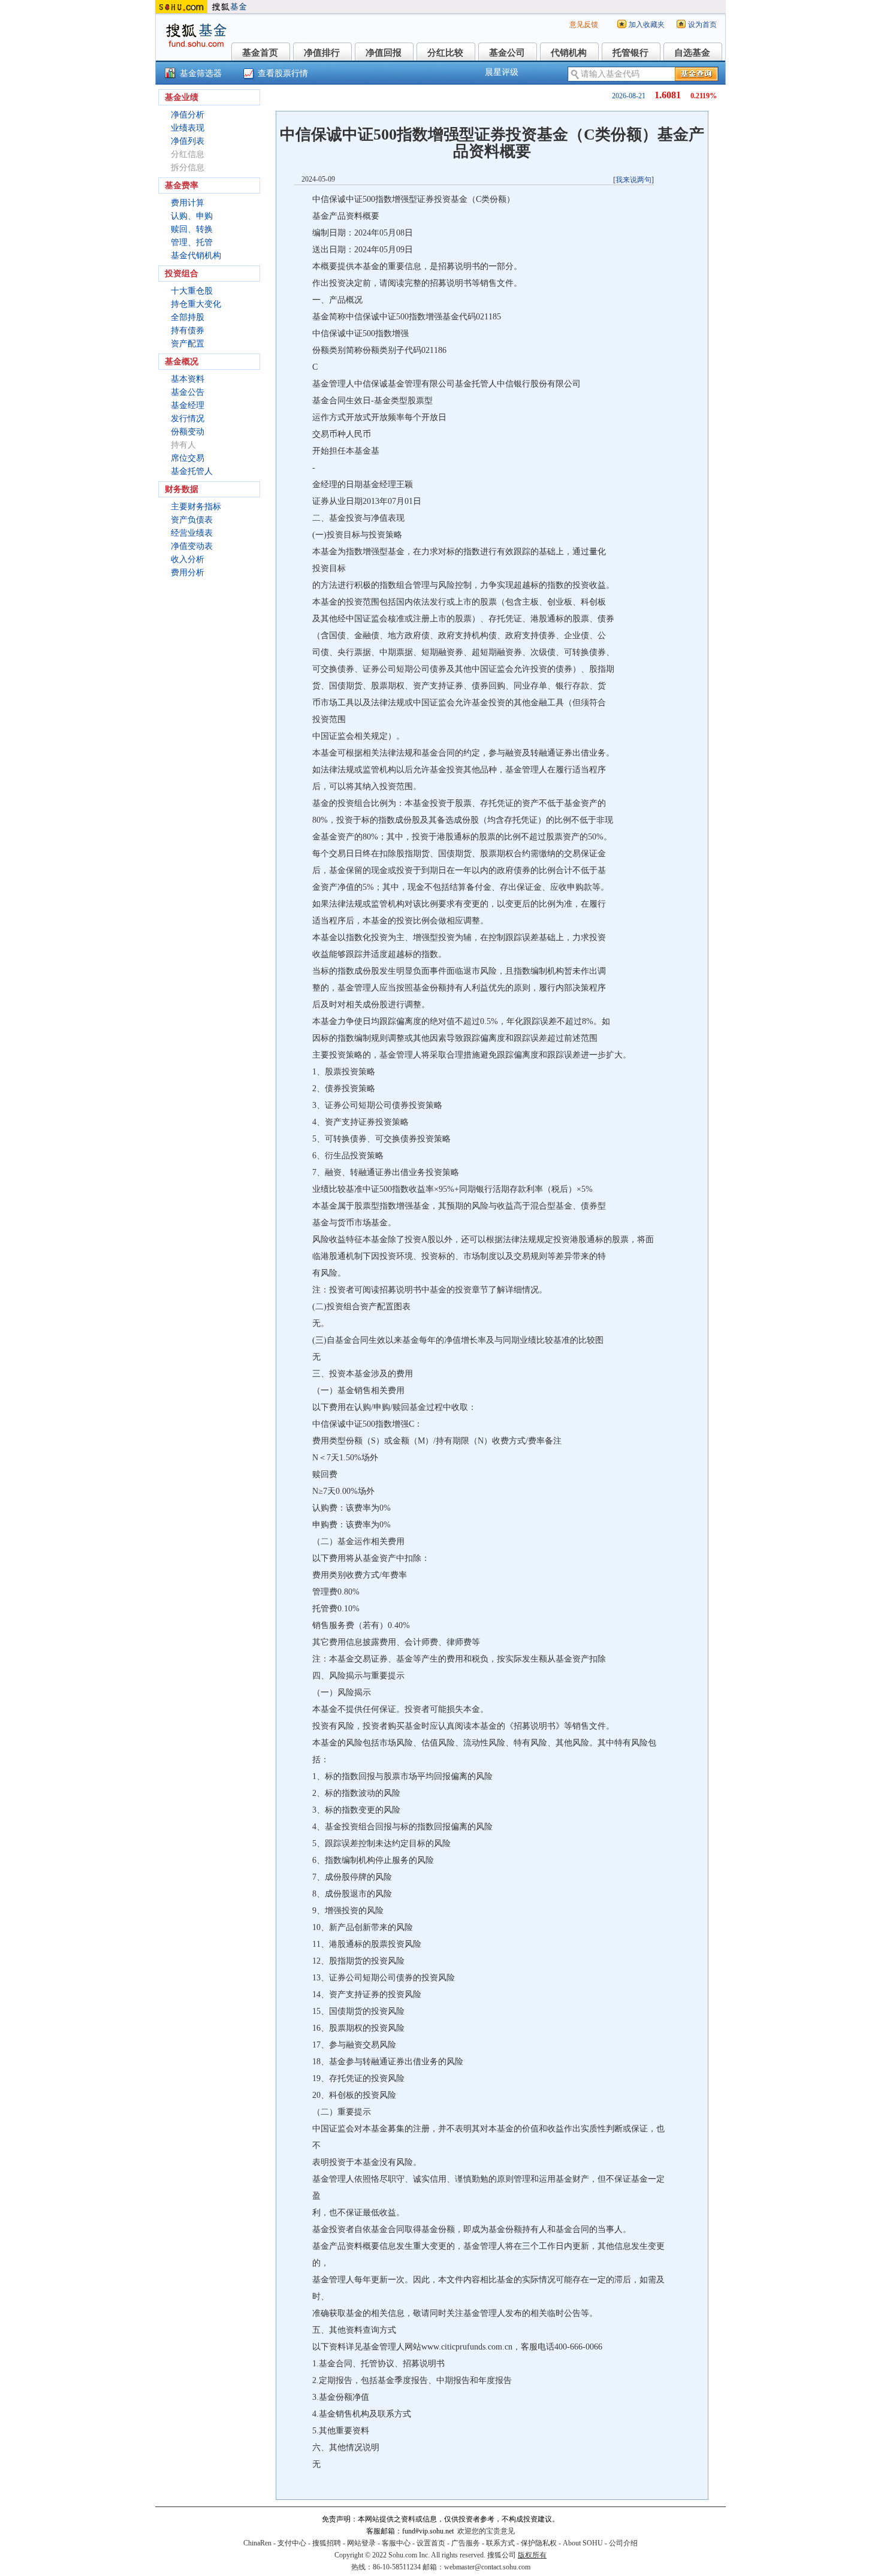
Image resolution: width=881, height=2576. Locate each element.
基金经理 (188, 405)
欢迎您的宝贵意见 (486, 2531)
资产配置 (188, 344)
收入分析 (188, 559)
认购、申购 (192, 216)
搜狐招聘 (327, 2543)
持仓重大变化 (196, 304)
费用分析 (188, 573)
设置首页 (431, 2543)
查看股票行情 (283, 73)
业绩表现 (188, 128)
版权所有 (532, 2555)
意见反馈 (584, 25)
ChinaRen (257, 2543)
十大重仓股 (192, 291)
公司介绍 (623, 2543)
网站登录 (361, 2543)
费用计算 (188, 203)
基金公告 (188, 392)
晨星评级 (502, 72)
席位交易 (188, 458)
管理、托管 (192, 242)
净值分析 (188, 115)
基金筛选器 (201, 73)
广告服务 (466, 2543)
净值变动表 (192, 546)
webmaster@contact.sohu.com (487, 2567)
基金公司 (507, 53)
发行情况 (188, 419)
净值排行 (322, 53)
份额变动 (188, 432)
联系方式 (500, 2543)
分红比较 (445, 53)
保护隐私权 (539, 2543)
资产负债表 (192, 520)
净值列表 (188, 141)
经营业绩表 (192, 533)
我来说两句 (633, 180)
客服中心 (396, 2543)
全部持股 (188, 317)
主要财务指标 (196, 507)
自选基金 (692, 53)
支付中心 (292, 2543)
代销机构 (569, 53)
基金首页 (260, 53)
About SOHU (583, 2543)
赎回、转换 (192, 229)
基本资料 (188, 379)
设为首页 (702, 25)
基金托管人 (192, 471)
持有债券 (188, 330)
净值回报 (384, 53)
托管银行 (630, 53)
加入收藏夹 (647, 25)
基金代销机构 (196, 256)
